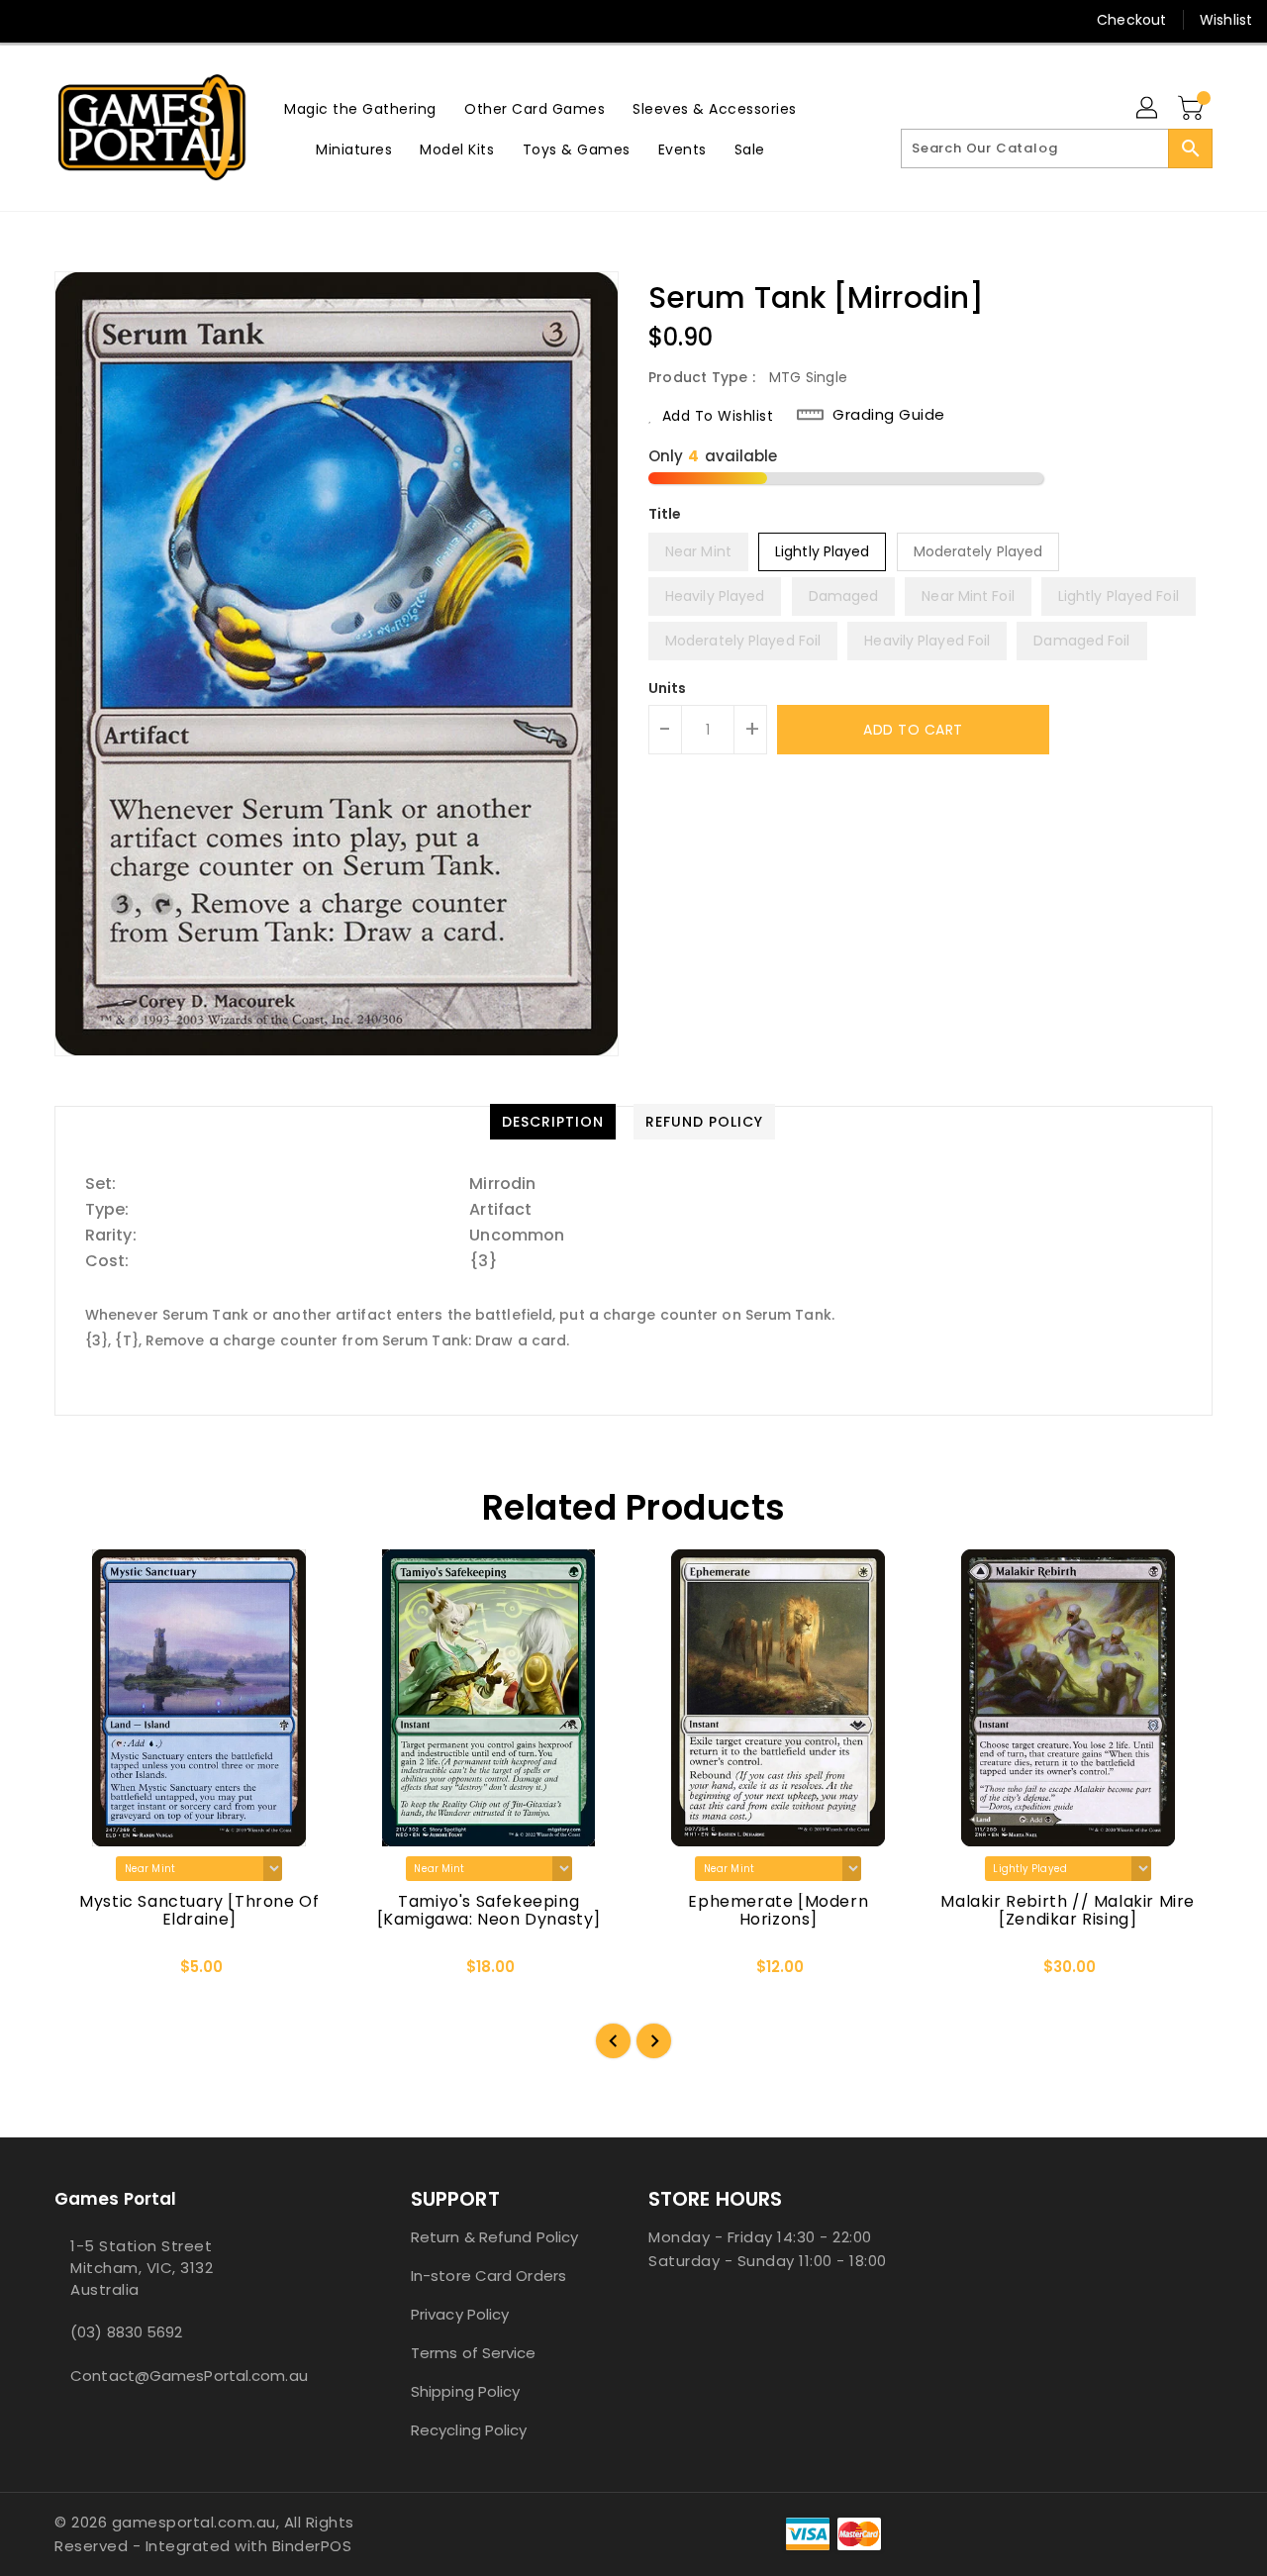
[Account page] (1148, 109)
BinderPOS (312, 2546)
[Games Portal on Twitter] (69, 20)
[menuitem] (360, 108)
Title (665, 514)
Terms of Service (474, 2353)
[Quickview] (86, 1974)
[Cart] (1193, 109)
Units (668, 688)
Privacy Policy (460, 2314)
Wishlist (1226, 20)
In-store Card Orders (488, 2276)
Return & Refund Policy (494, 2237)
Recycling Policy (469, 2430)
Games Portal (115, 2199)
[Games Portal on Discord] (107, 20)
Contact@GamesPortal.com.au (189, 2376)
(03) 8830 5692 (126, 2332)
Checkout (1131, 20)
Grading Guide (889, 415)
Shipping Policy (466, 2391)
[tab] (553, 1122)
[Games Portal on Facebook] (32, 20)
